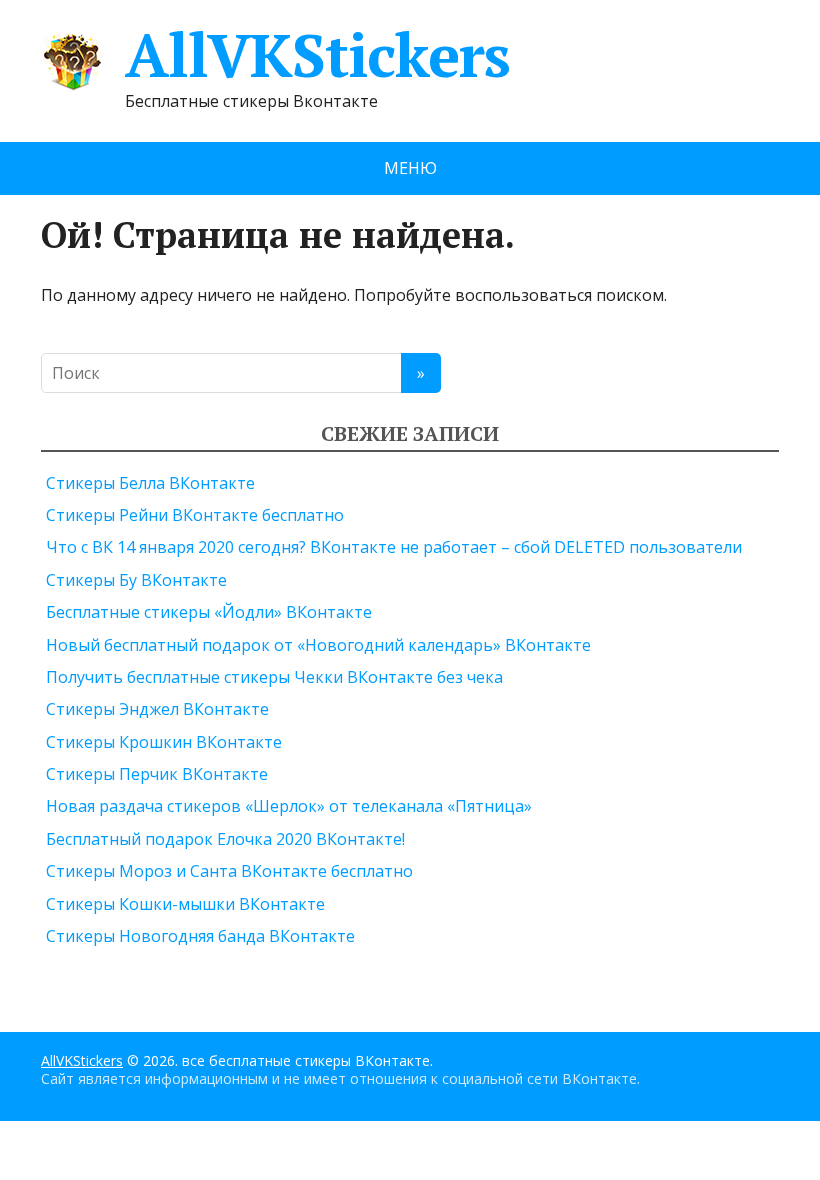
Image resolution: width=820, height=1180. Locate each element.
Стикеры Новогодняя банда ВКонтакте (200, 936)
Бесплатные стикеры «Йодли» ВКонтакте (209, 612)
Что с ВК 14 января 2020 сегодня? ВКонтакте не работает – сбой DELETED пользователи (394, 547)
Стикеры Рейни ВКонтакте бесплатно (195, 515)
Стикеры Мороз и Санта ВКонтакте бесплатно (229, 871)
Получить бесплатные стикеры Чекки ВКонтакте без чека (274, 677)
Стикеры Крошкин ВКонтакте (164, 742)
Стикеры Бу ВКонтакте (136, 580)
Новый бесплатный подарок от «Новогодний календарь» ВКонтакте (318, 645)
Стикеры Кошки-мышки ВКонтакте (185, 904)
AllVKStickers (317, 55)
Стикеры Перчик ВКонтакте (157, 774)
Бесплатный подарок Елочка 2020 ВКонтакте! (225, 839)
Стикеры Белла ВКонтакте (150, 483)
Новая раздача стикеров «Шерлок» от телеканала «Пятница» (289, 806)
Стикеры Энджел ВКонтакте (157, 709)
